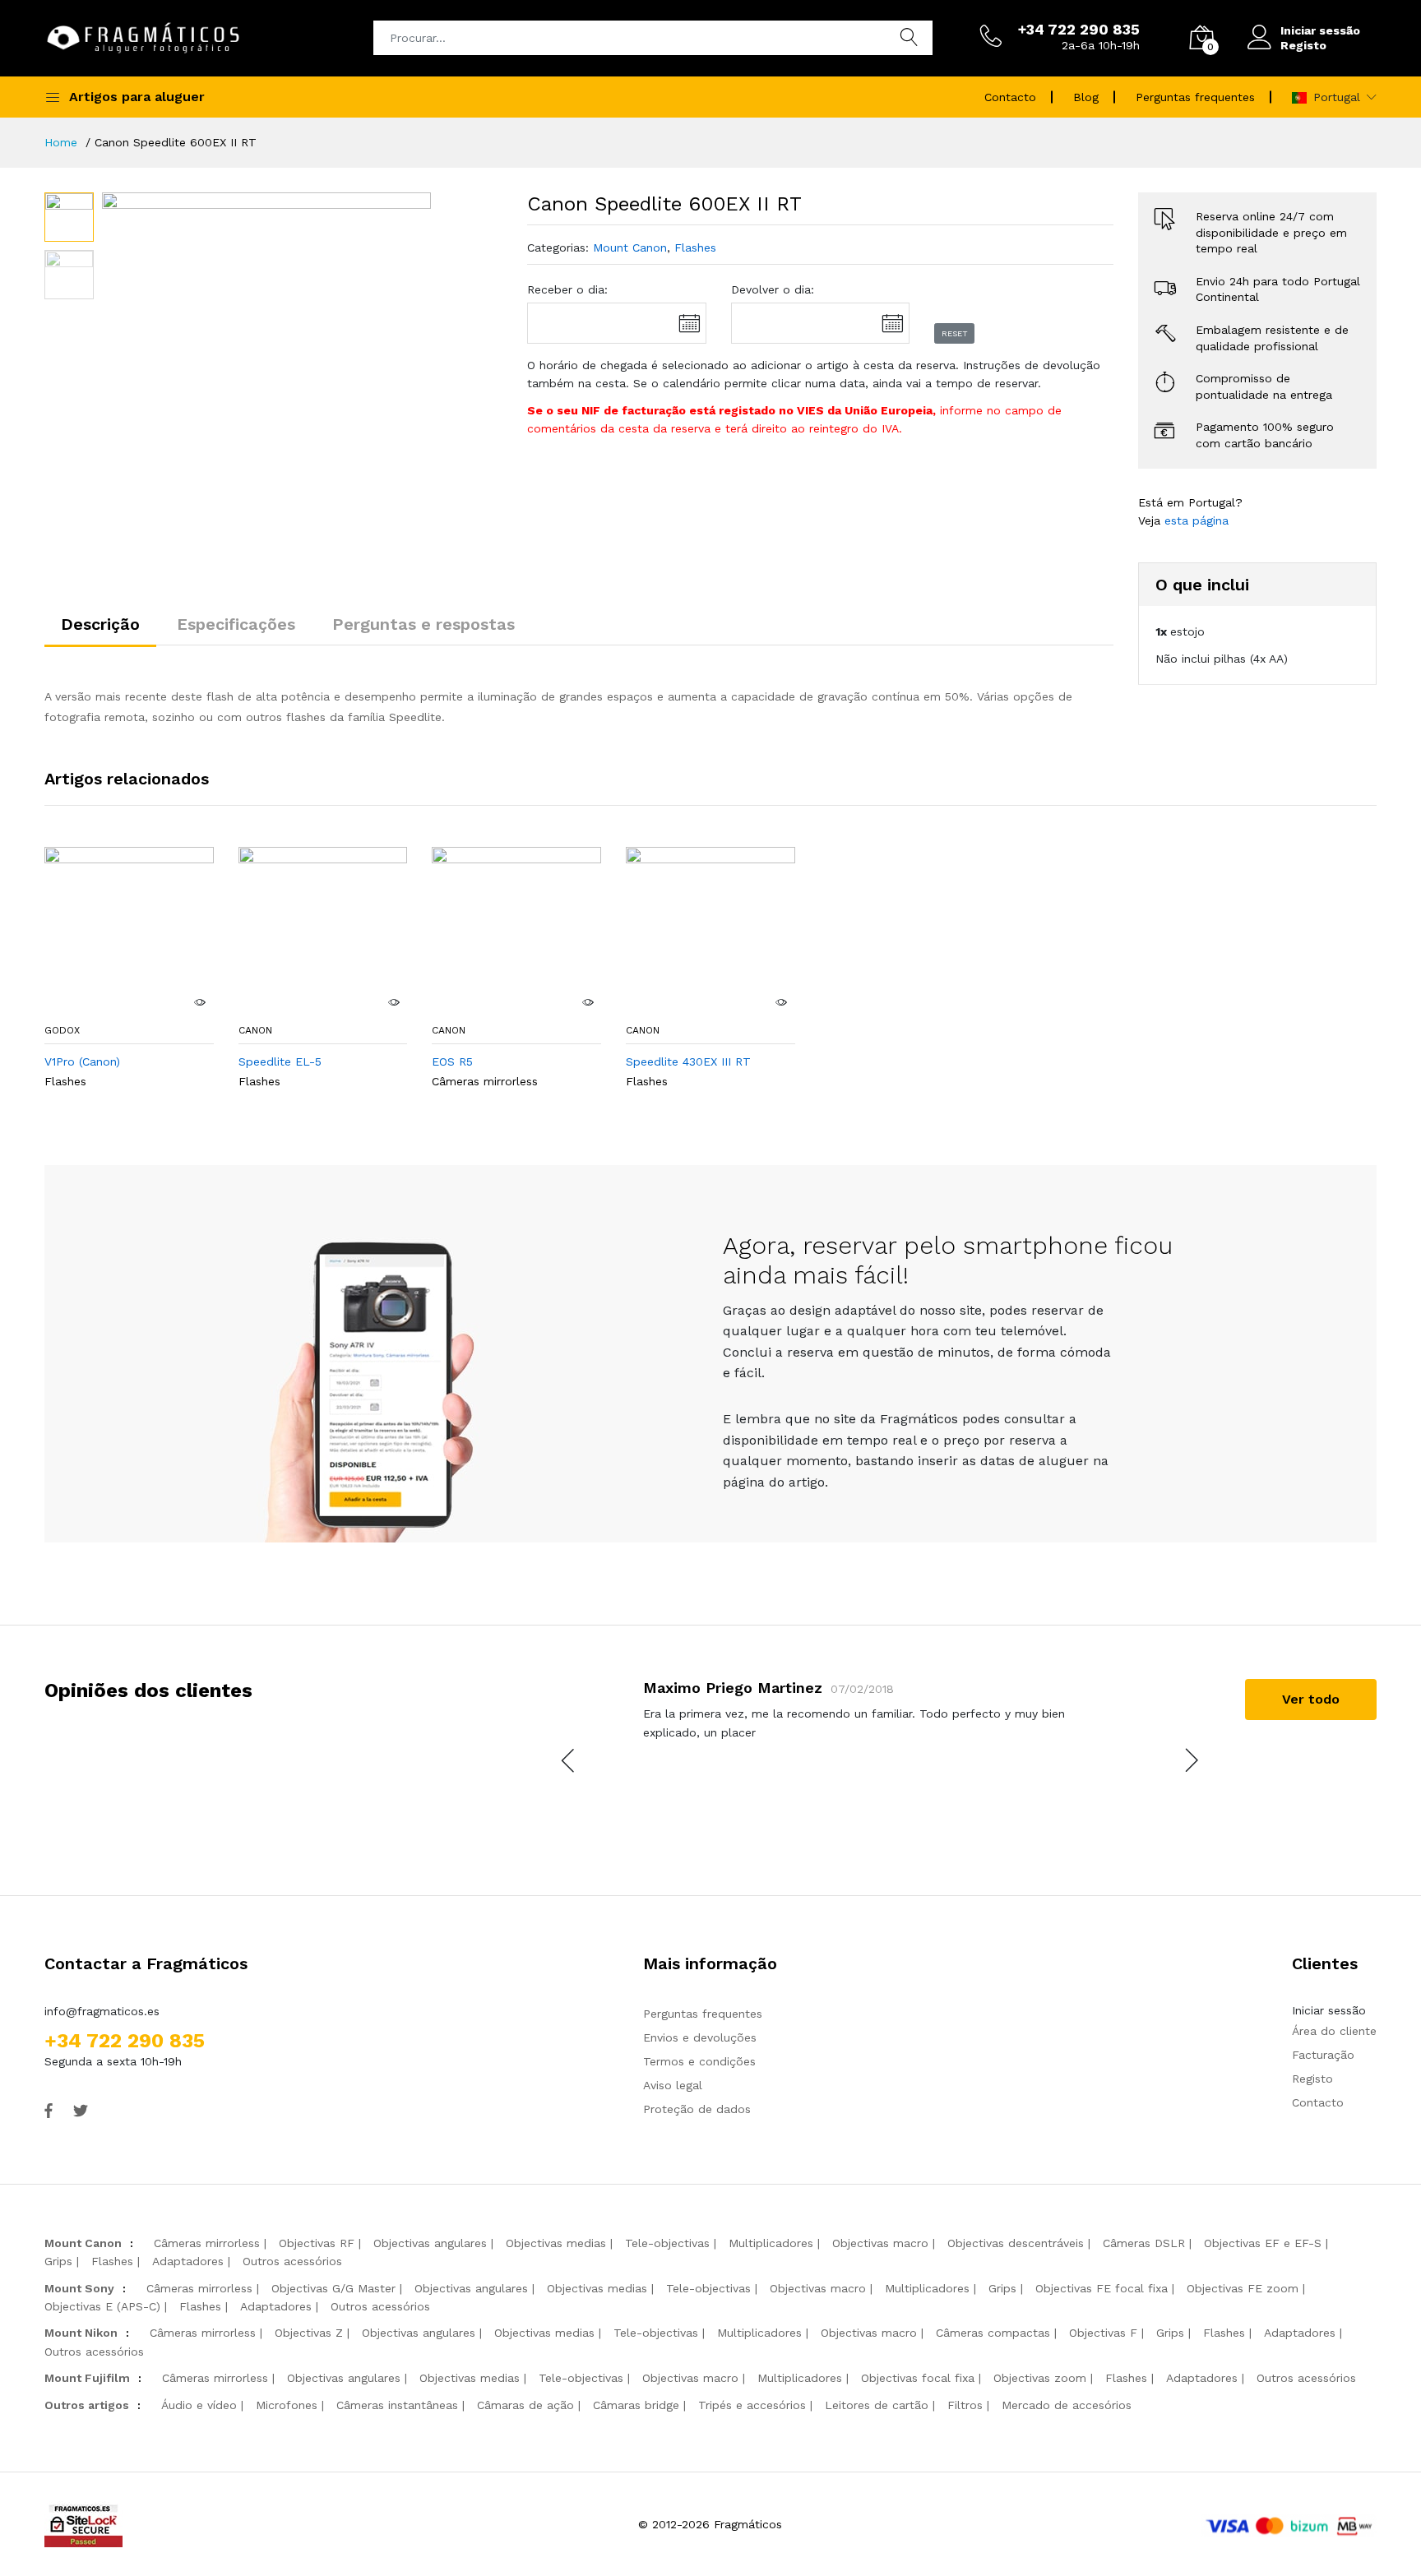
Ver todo (1311, 1699)
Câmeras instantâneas (397, 2405)
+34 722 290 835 (125, 2041)
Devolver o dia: (773, 289)
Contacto (1010, 97)
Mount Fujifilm (87, 2378)
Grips (58, 2261)
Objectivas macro (880, 2243)
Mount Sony (79, 2288)
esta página (1197, 520)
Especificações (236, 624)
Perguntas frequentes (1195, 97)
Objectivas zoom (1040, 2378)
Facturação (1323, 2055)
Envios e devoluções (700, 2037)
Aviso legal (673, 2085)
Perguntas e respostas (424, 624)
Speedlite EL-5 (280, 1061)
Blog (1086, 97)
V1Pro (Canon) (82, 1061)
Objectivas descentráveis (1016, 2243)
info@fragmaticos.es (102, 2011)
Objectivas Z (309, 2333)
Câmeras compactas (993, 2333)
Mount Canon (630, 247)
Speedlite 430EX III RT (688, 1061)
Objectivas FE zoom (1243, 2288)
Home (61, 142)
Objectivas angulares (430, 2243)
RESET (955, 333)
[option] (267, 357)
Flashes (695, 247)
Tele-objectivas (667, 2243)
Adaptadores (188, 2261)
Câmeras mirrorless (485, 1081)
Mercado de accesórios (1067, 2405)
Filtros (965, 2405)
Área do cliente (1334, 2031)
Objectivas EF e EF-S (1263, 2243)
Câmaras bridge (636, 2405)
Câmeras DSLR (1144, 2243)
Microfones (287, 2405)
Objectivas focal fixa (918, 2378)
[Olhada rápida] (200, 1002)
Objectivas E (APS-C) (102, 2306)
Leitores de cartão (877, 2405)
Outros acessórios (292, 2261)
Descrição (100, 624)
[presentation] (569, 1760)
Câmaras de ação (525, 2405)
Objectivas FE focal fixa (1102, 2288)
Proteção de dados (697, 2109)
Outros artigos (87, 2405)
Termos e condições (699, 2061)
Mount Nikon (81, 2333)
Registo (1303, 45)
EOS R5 (452, 1061)
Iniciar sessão (1320, 30)
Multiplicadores (771, 2243)
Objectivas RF (317, 2243)
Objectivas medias (556, 2243)
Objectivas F (1103, 2333)
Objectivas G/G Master (333, 2288)
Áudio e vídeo (199, 2405)
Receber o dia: (567, 289)
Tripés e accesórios (752, 2405)
